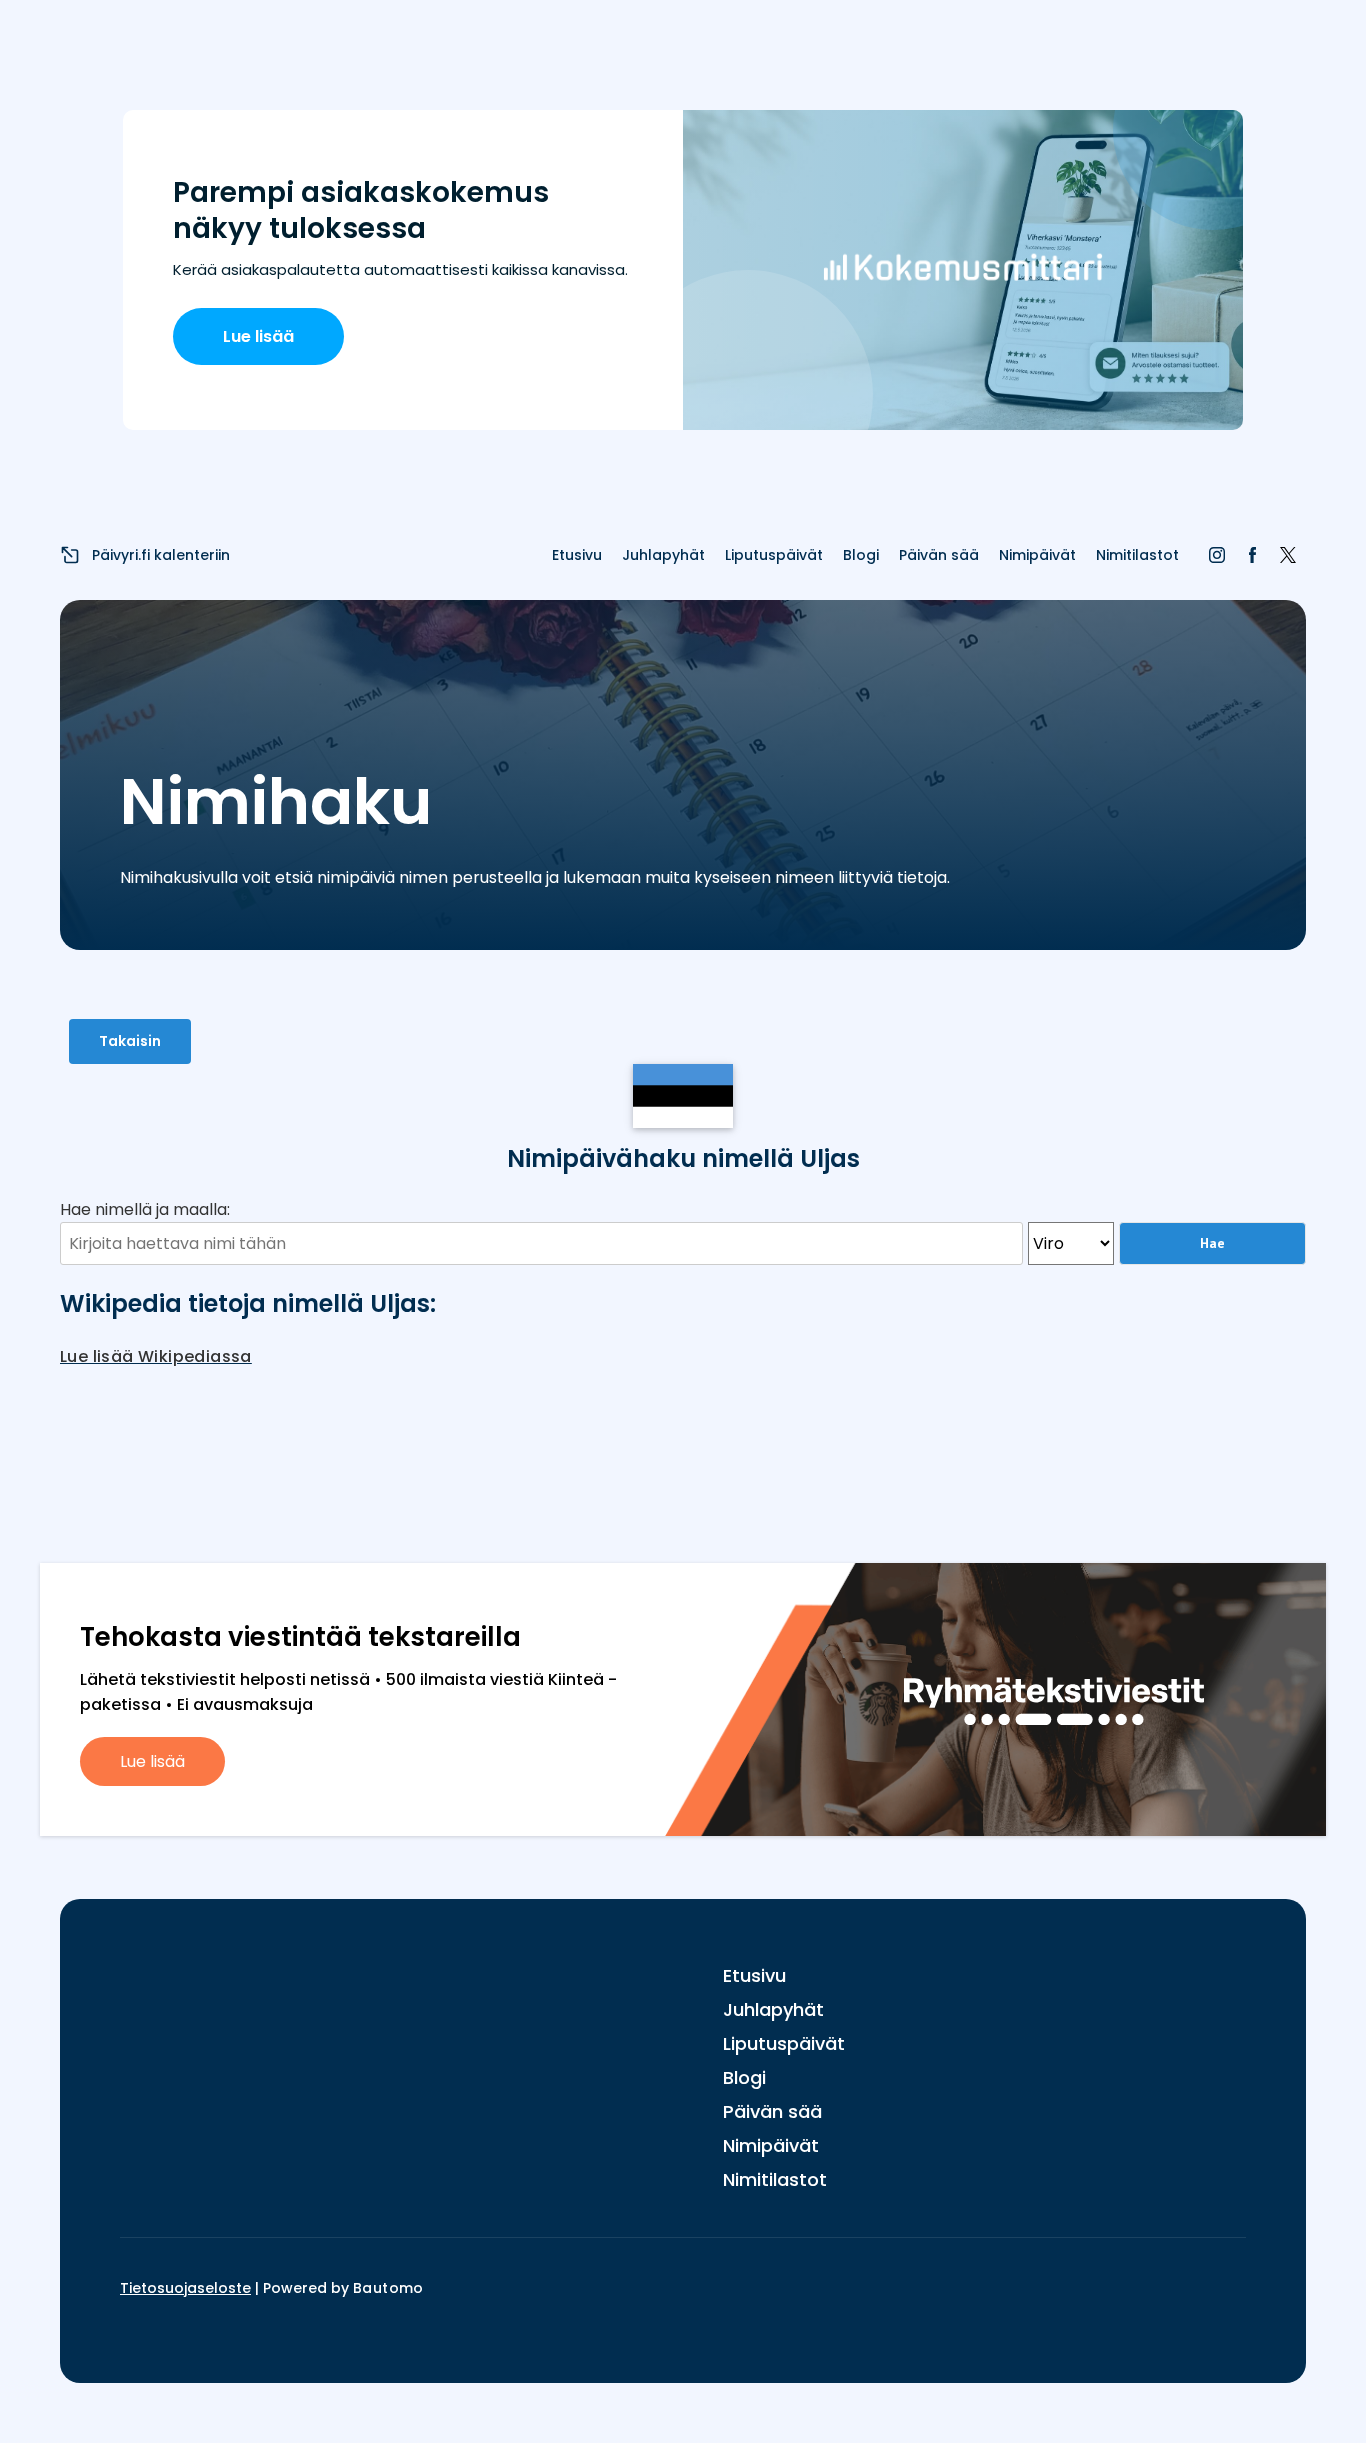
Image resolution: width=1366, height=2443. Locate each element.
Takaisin (130, 1041)
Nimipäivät (1037, 555)
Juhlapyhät (663, 555)
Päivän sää (939, 555)
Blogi (861, 555)
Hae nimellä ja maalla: (145, 1209)
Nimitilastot (1137, 555)
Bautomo (388, 2288)
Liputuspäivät (774, 555)
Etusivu (577, 555)
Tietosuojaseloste (185, 2288)
